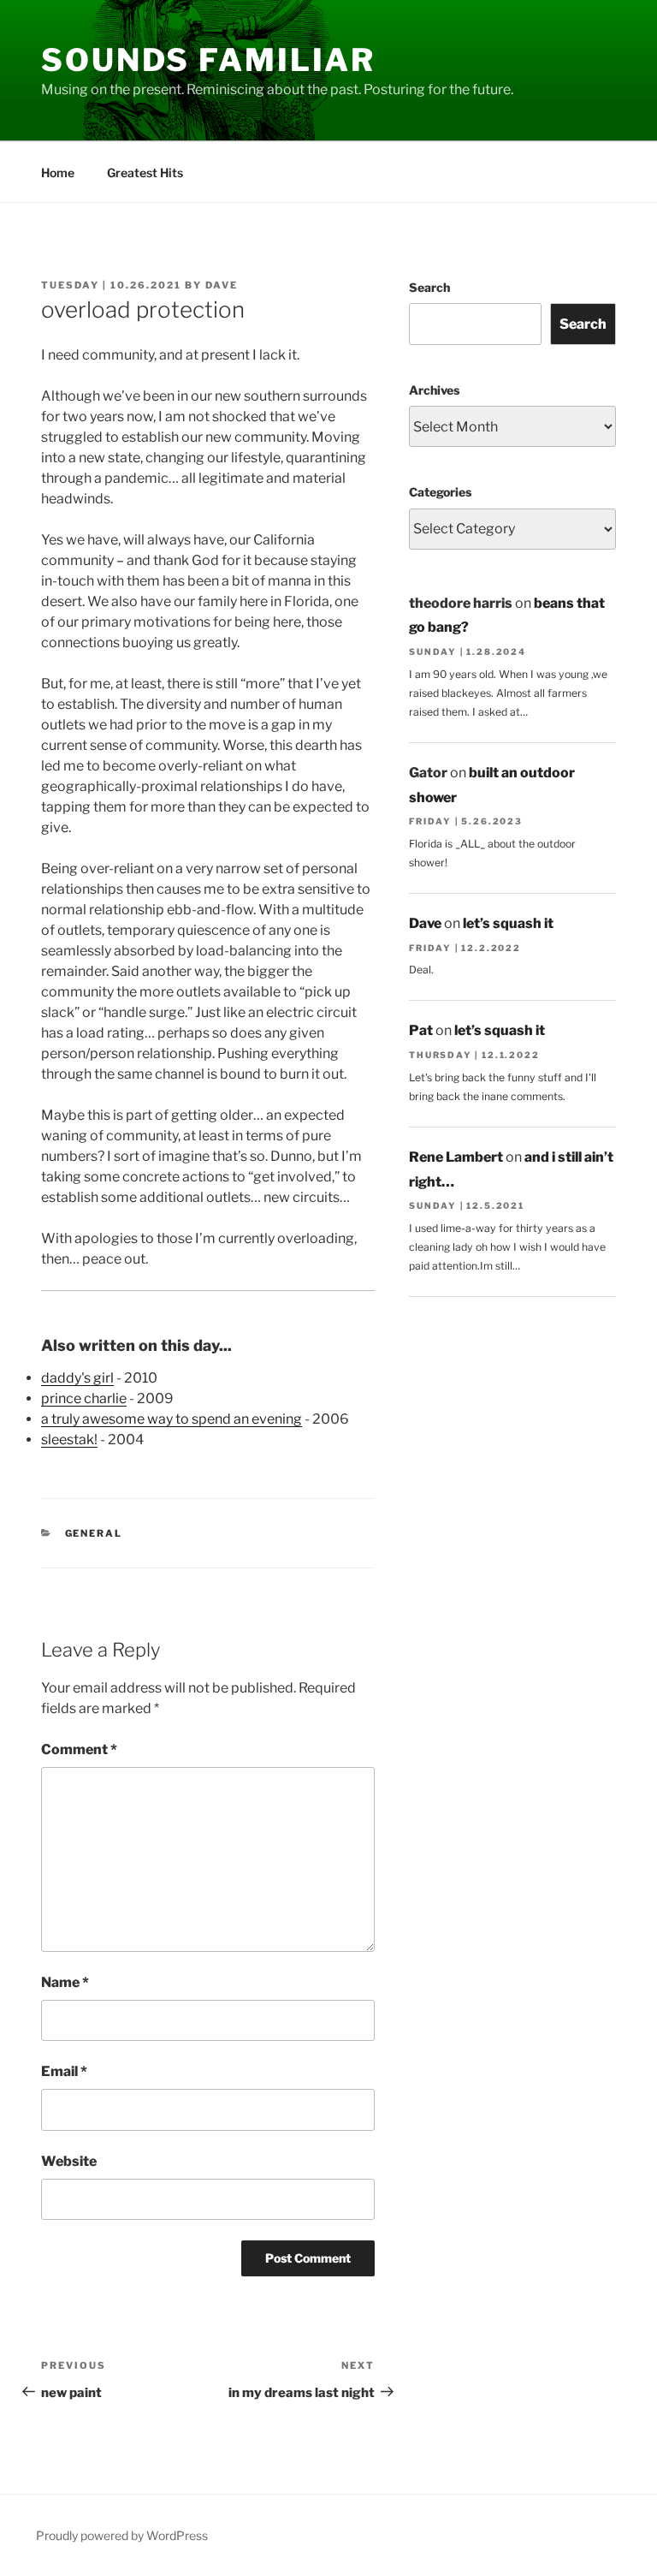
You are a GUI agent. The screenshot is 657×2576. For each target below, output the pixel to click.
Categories (440, 492)
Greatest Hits (145, 173)
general (94, 1533)
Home (58, 173)
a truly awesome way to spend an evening (172, 1419)
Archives (434, 390)
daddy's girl (77, 1378)
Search (429, 287)
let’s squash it (508, 923)
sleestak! (69, 1440)
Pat (421, 1030)
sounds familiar (208, 60)
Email (64, 2071)
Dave (222, 285)
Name (65, 1982)
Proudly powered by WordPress (122, 2535)
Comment (79, 1749)
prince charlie (84, 1398)
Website (69, 2161)
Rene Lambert (456, 1157)
